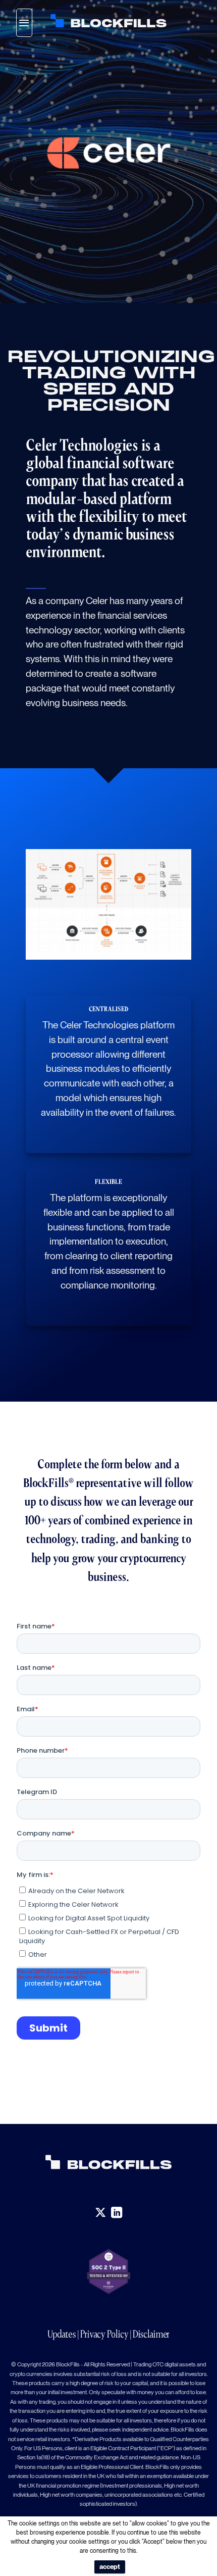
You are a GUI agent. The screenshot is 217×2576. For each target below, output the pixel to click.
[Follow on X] (100, 2213)
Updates (62, 2334)
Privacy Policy (104, 2334)
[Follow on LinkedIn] (117, 2213)
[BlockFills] (108, 21)
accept (110, 2567)
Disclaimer (151, 2334)
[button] (24, 23)
